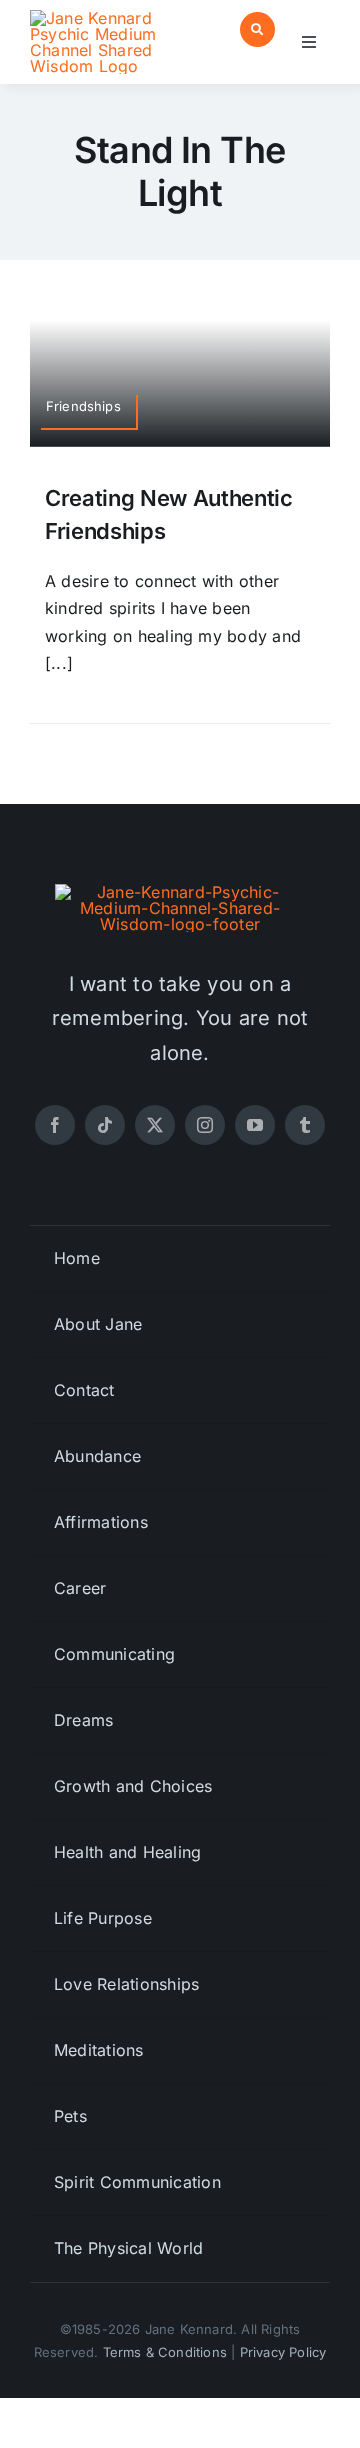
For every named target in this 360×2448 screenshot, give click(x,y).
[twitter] (155, 1125)
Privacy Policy (283, 2352)
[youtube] (255, 1125)
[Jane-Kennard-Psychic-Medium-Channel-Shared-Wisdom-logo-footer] (180, 892)
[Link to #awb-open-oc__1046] (257, 29)
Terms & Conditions (165, 2352)
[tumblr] (305, 1125)
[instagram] (205, 1125)
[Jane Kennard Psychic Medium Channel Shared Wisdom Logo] (101, 18)
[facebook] (55, 1125)
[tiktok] (105, 1125)
